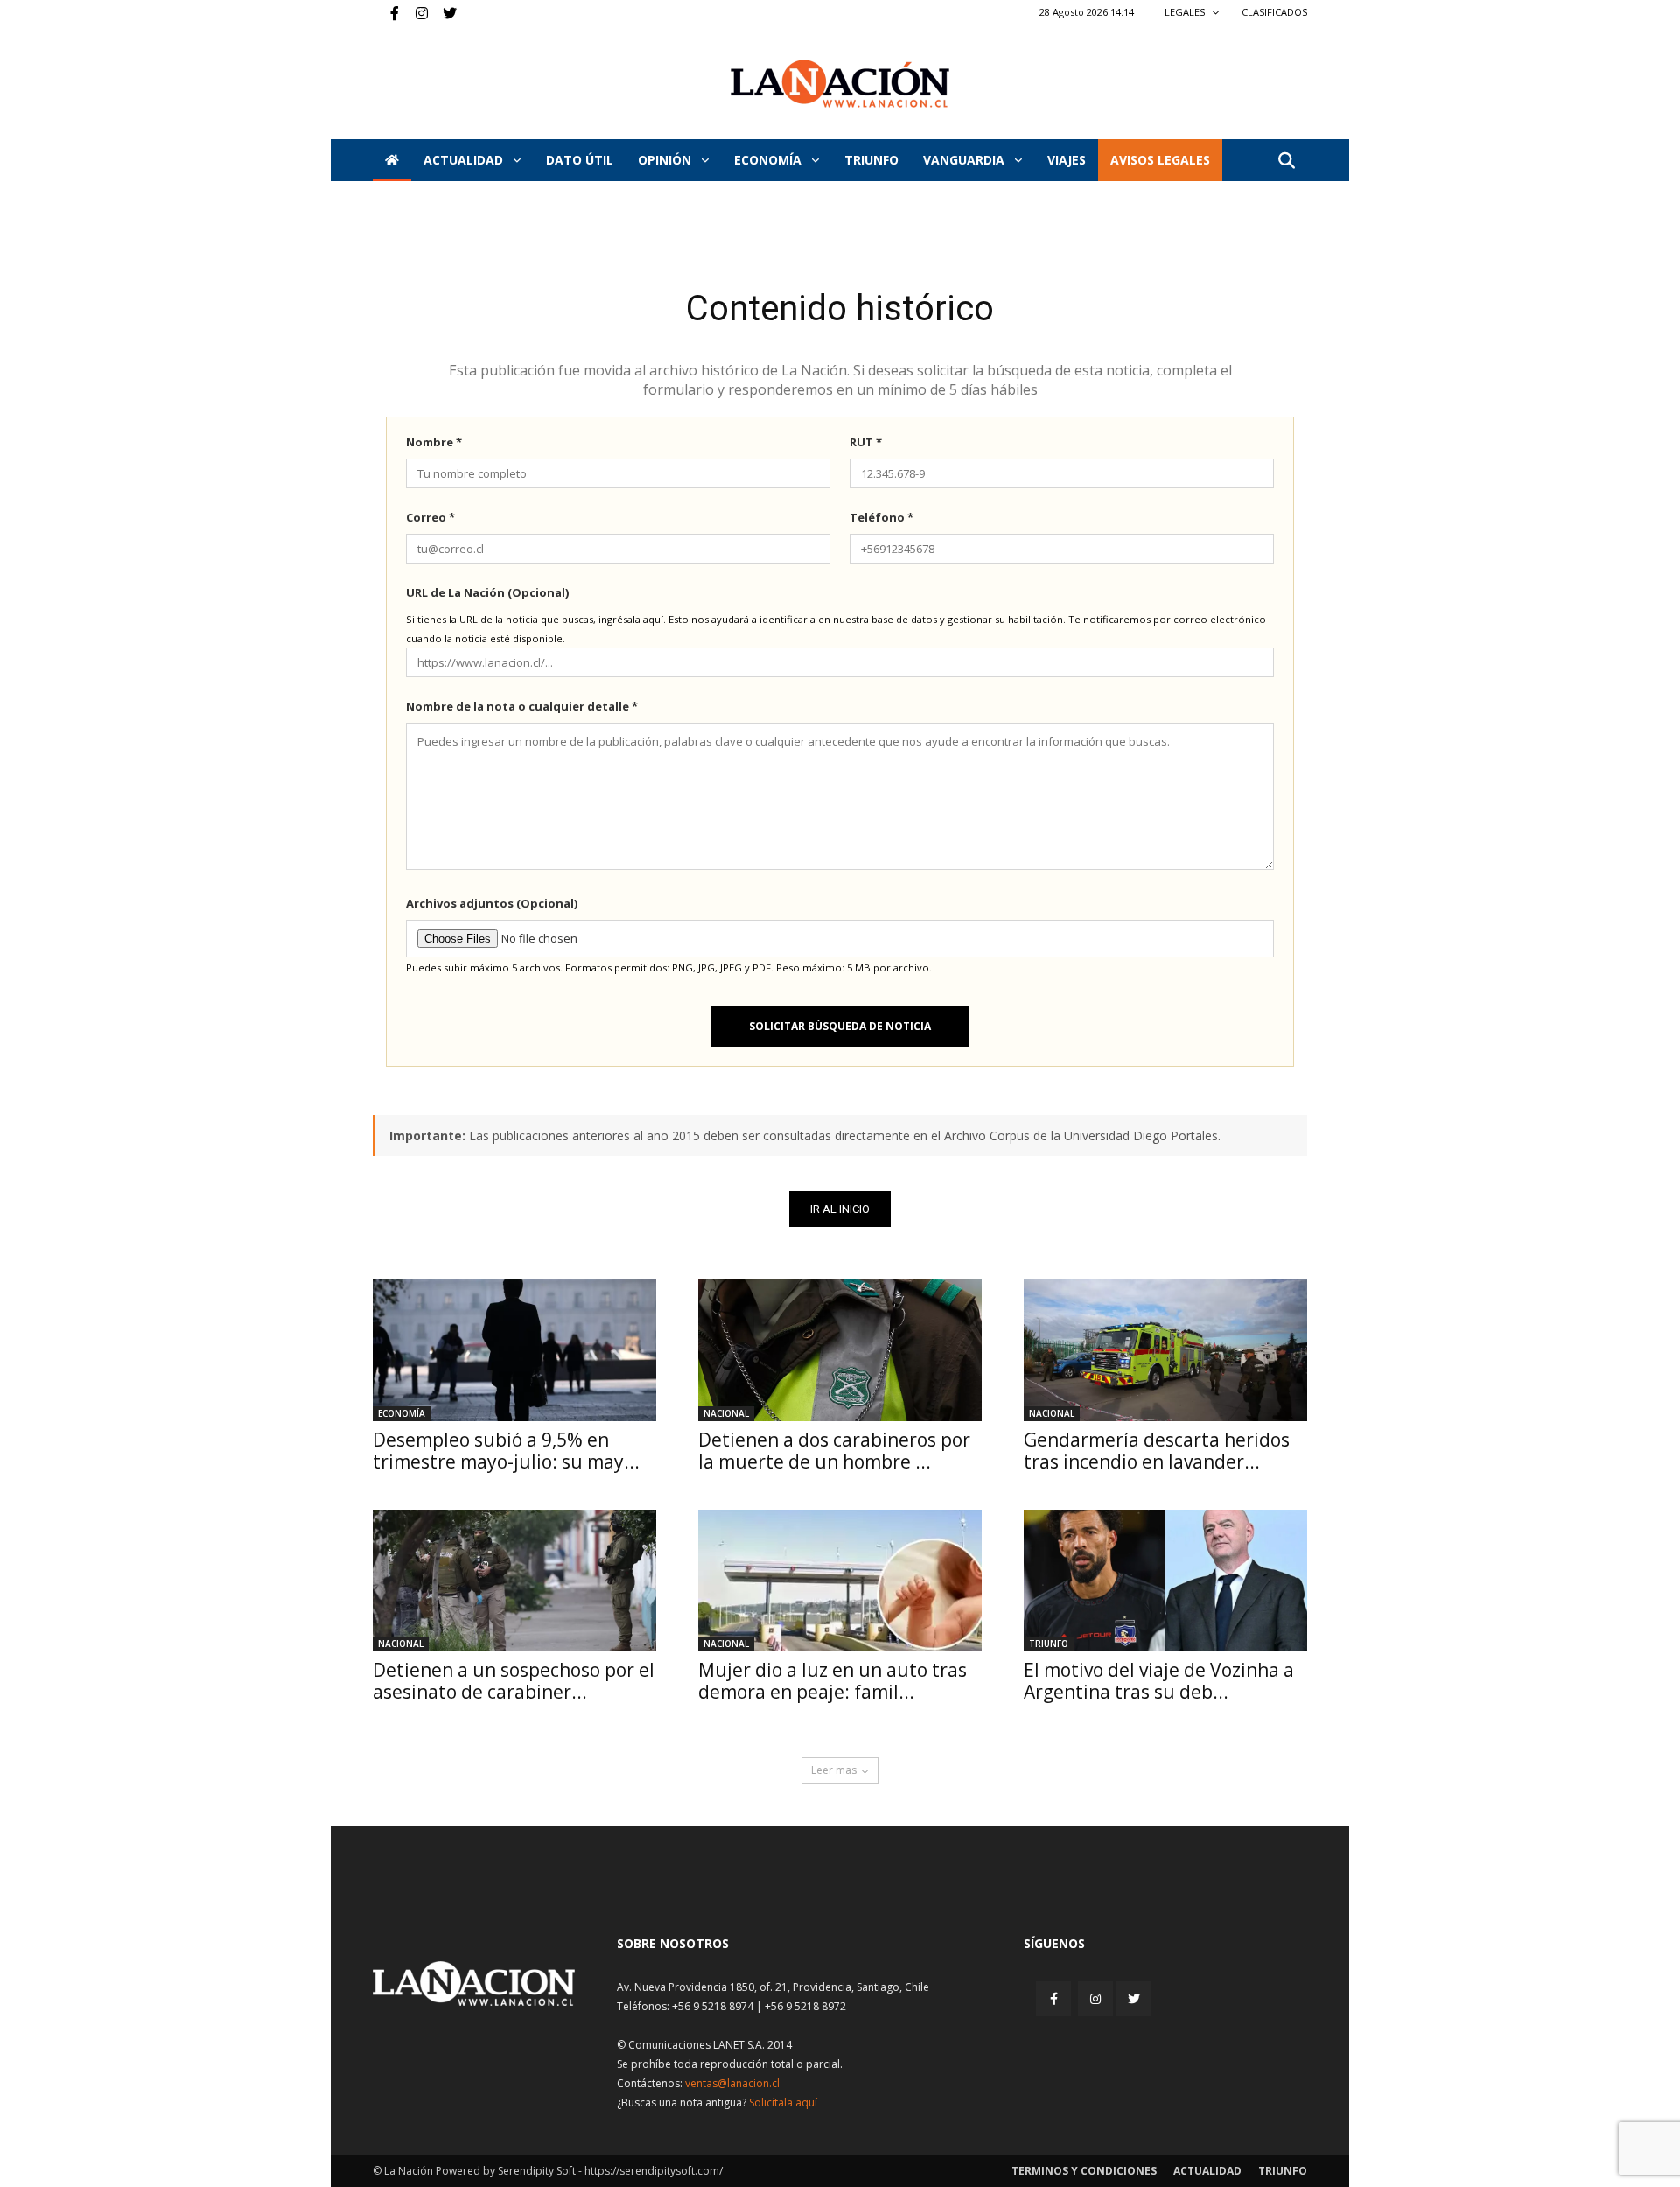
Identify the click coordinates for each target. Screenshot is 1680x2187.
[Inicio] (392, 160)
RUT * (866, 442)
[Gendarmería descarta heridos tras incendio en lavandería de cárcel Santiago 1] (1165, 1350)
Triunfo (871, 160)
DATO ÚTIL (580, 160)
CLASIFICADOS (1274, 12)
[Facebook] (386, 12)
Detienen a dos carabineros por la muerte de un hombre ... (834, 1451)
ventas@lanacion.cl (732, 2083)
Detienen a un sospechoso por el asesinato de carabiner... (514, 1681)
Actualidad (465, 160)
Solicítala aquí (783, 2103)
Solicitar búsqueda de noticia (840, 1026)
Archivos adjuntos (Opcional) (492, 903)
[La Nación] (840, 84)
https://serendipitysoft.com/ (654, 2171)
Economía (770, 160)
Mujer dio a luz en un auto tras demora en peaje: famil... (833, 1681)
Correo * (430, 517)
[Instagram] (415, 12)
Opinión (666, 160)
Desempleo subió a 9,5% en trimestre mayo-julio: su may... (506, 1451)
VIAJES (1067, 160)
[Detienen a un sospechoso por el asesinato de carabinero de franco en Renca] (514, 1581)
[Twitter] (444, 12)
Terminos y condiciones (1084, 2171)
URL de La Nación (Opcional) (487, 592)
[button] (1286, 161)
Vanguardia (966, 160)
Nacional (726, 1413)
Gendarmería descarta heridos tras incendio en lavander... (1157, 1451)
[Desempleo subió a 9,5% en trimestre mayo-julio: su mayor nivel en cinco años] (514, 1350)
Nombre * (434, 442)
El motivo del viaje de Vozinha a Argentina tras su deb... (1159, 1681)
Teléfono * (882, 517)
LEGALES (1186, 12)
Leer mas (834, 1770)
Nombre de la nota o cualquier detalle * (522, 706)
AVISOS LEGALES (1160, 160)
